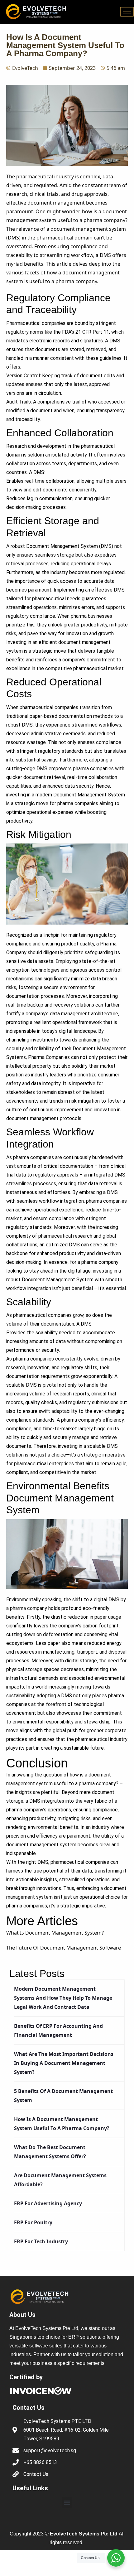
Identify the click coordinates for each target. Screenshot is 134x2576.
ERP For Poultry (33, 2222)
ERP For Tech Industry (41, 2241)
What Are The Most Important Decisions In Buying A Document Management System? (64, 2063)
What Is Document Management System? (55, 1933)
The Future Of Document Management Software (64, 1948)
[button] (67, 2503)
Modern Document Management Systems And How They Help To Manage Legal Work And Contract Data (63, 1998)
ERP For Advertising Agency (48, 2203)
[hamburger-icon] (127, 12)
